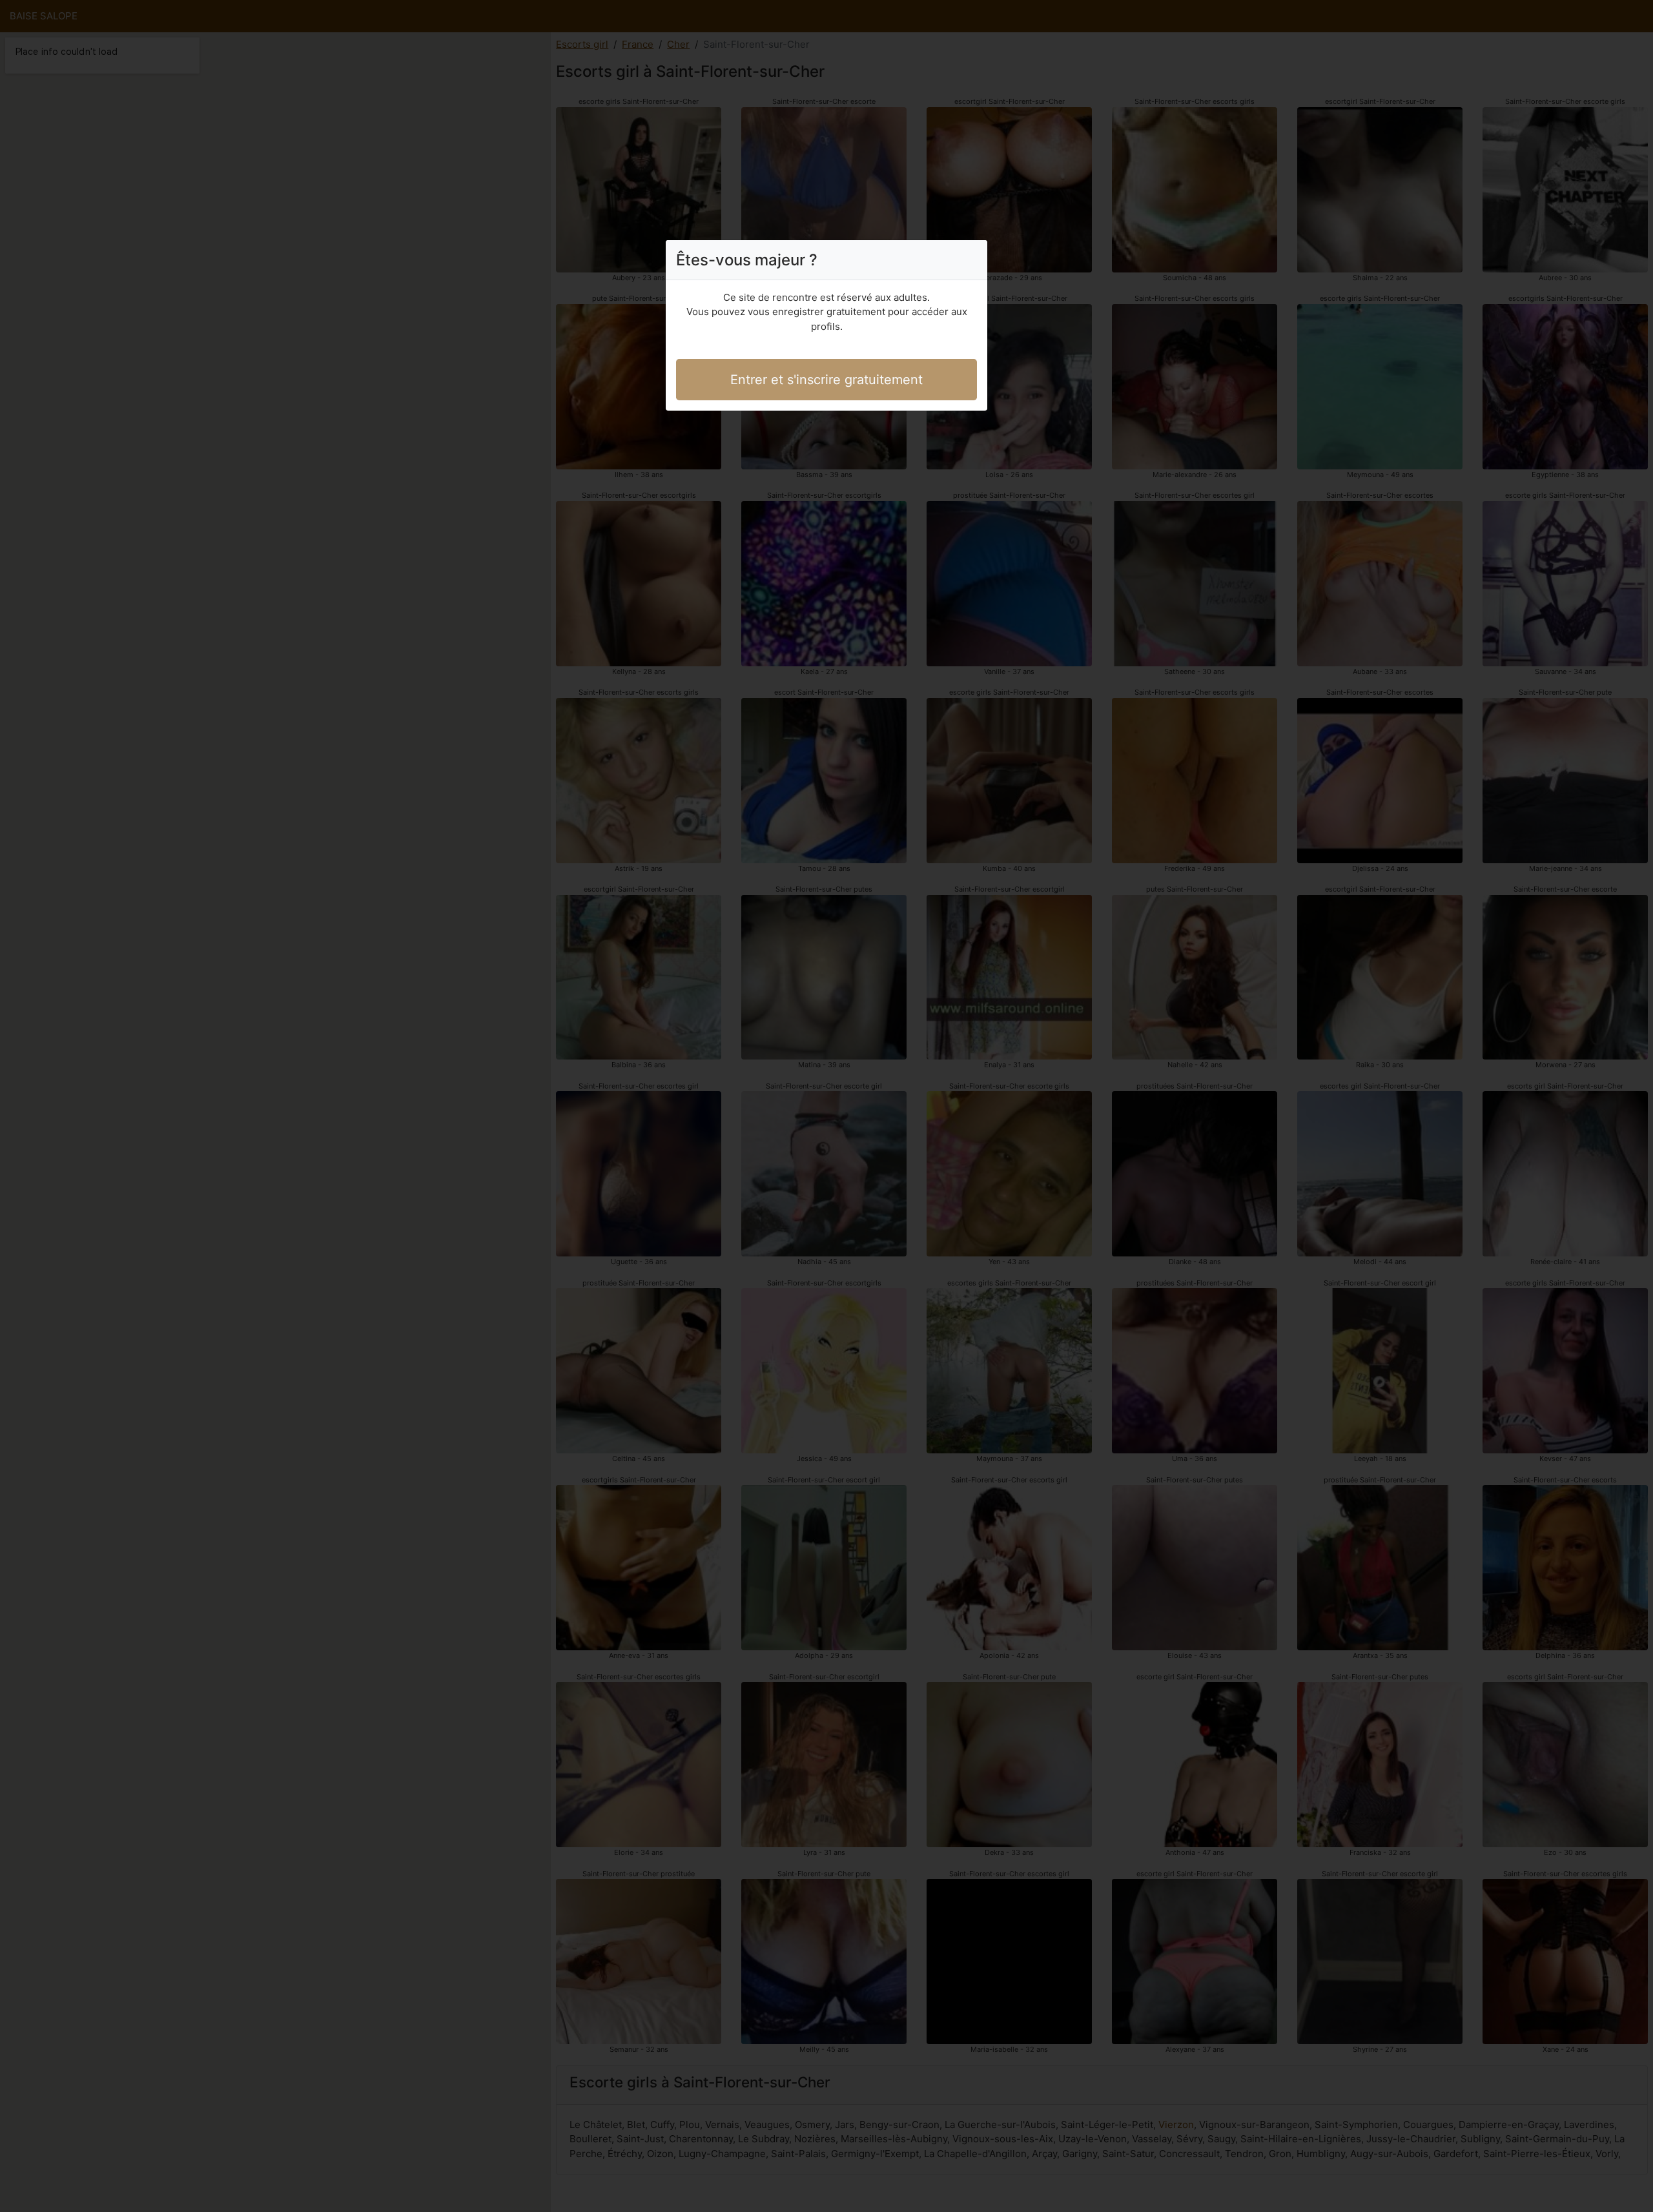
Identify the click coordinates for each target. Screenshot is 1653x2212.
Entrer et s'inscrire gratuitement (826, 380)
